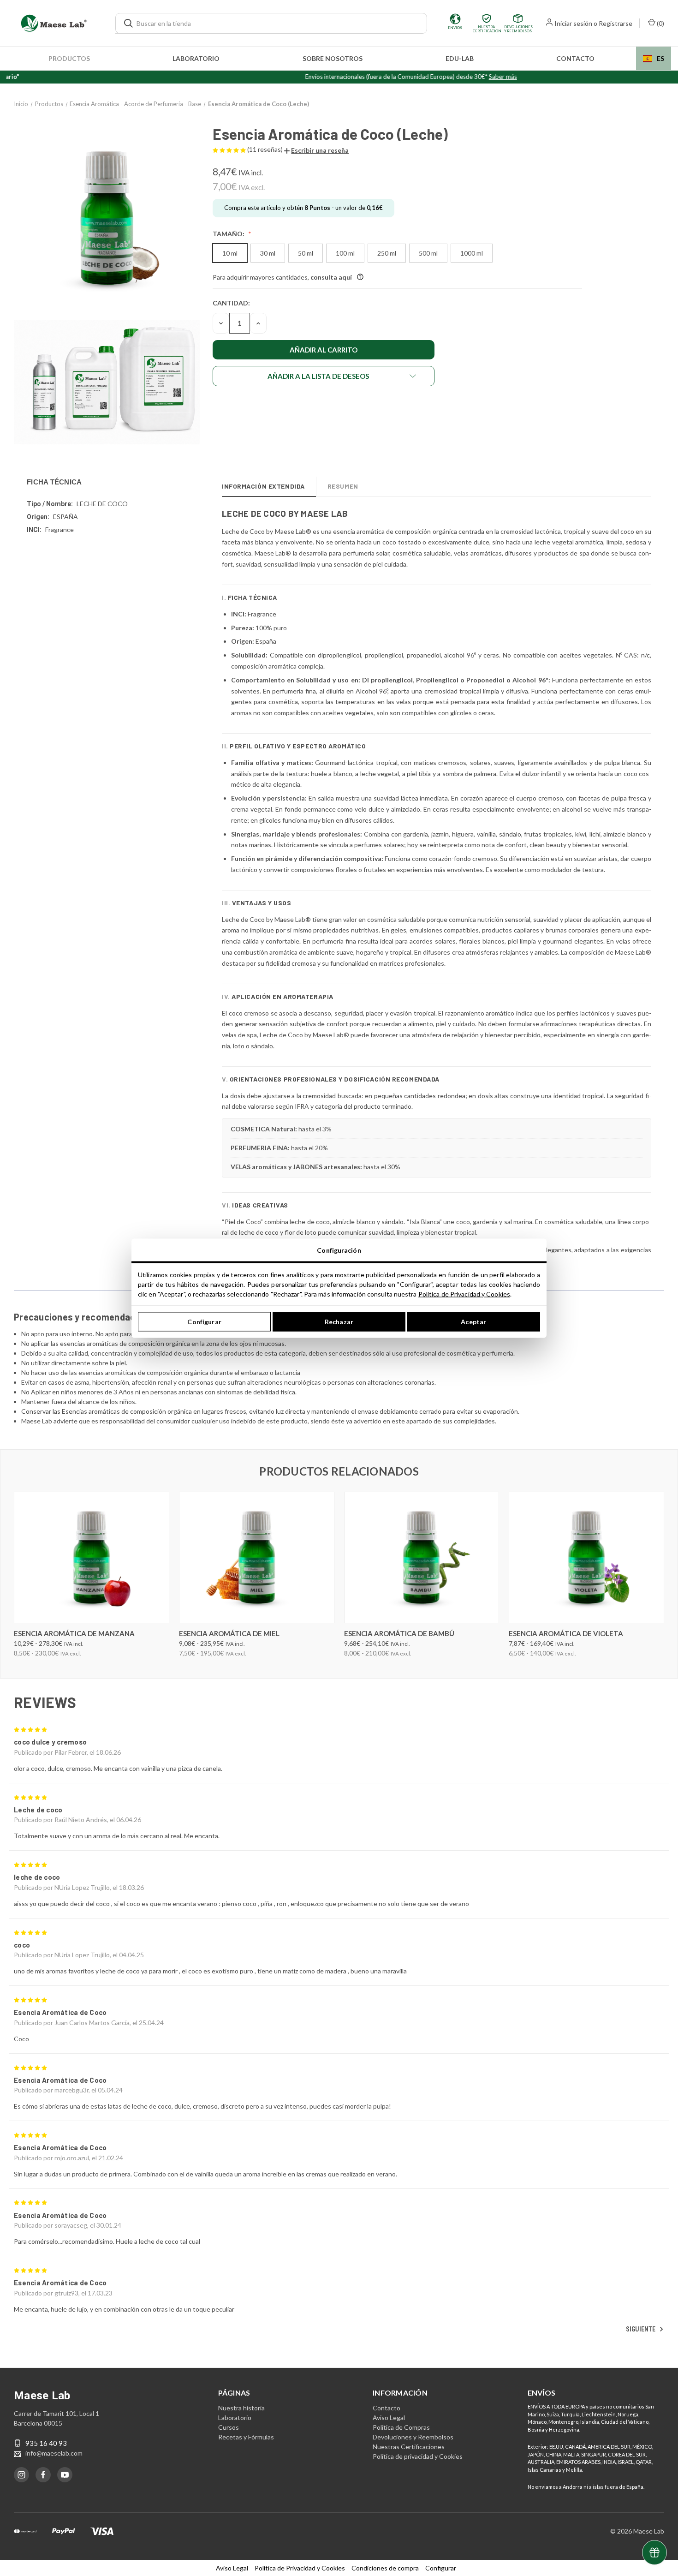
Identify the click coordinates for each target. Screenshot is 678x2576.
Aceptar (473, 1322)
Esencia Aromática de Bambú (399, 1633)
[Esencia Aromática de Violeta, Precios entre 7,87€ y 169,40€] (586, 1557)
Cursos (229, 2427)
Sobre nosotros (333, 58)
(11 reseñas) (266, 149)
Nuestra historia (241, 2408)
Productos (69, 58)
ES (660, 58)
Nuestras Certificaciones (409, 2447)
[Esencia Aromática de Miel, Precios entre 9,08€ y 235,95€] (257, 1557)
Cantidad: (231, 303)
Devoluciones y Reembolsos (413, 2437)
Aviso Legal (389, 2418)
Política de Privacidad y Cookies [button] (300, 2568)
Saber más (456, 77)
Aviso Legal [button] (232, 2568)
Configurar (204, 1322)
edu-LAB (460, 58)
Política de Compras (401, 2427)
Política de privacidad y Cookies (418, 2456)
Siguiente (641, 2329)
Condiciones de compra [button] (385, 2568)
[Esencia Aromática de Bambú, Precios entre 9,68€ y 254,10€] (422, 1557)
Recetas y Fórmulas (246, 2437)
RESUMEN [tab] (343, 486)
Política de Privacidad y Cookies (464, 1294)
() (660, 23)
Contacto (575, 58)
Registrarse (616, 23)
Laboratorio (196, 58)
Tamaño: (229, 234)
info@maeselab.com (54, 2453)
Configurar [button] (441, 2568)
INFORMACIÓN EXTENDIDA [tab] (263, 486)
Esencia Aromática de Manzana (74, 1633)
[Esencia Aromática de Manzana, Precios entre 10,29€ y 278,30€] (92, 1557)
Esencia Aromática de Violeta (566, 1633)
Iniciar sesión (573, 23)
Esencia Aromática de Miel (229, 1633)
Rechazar (339, 1322)
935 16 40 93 (46, 2443)
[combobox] (654, 58)
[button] (316, 150)
